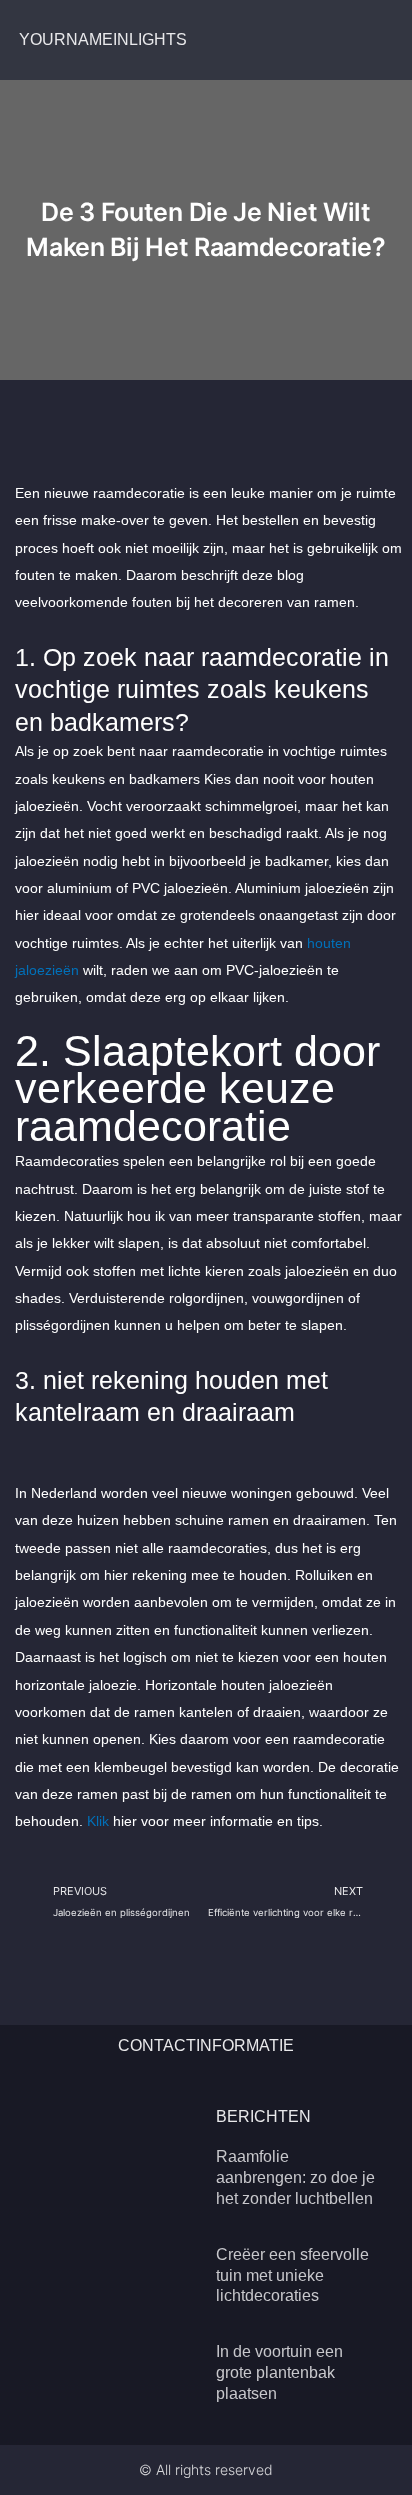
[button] (388, 40)
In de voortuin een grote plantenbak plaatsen (279, 2372)
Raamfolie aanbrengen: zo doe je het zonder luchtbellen (295, 2177)
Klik (98, 1821)
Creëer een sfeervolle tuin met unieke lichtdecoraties (292, 2275)
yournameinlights (103, 39)
